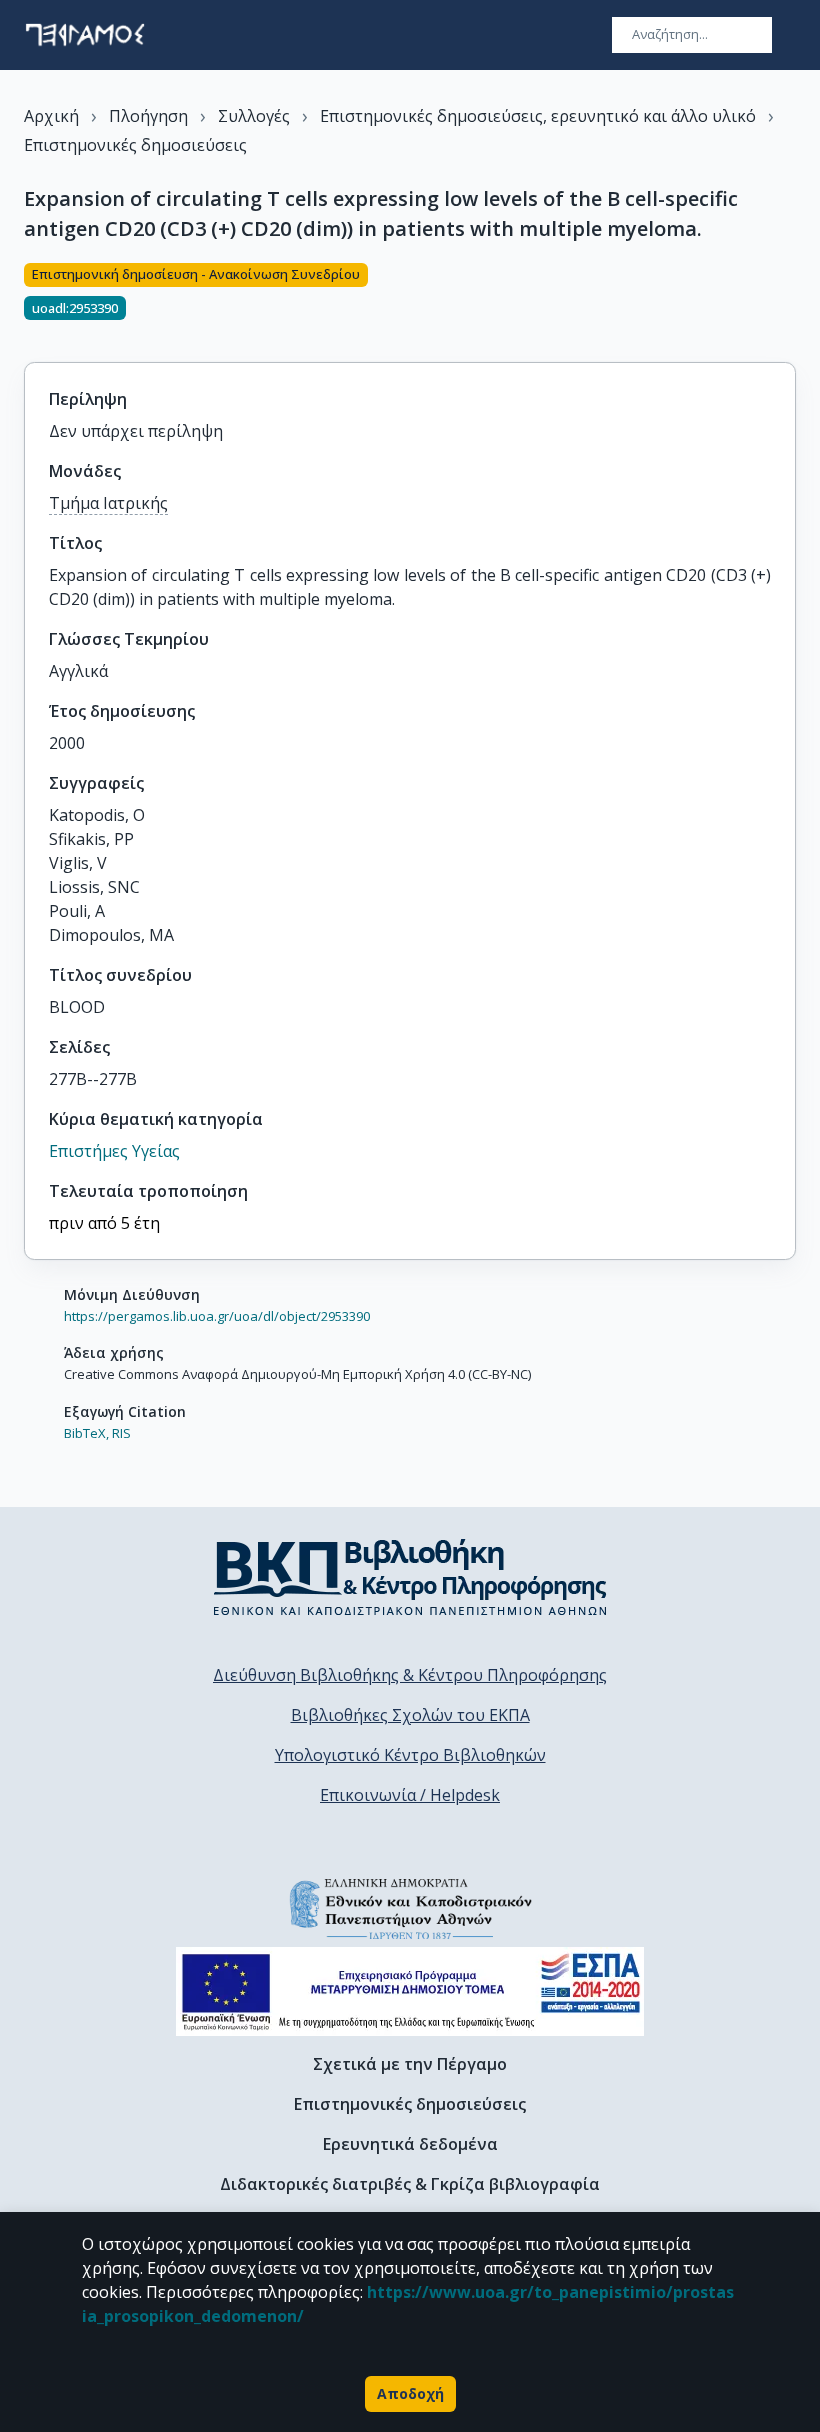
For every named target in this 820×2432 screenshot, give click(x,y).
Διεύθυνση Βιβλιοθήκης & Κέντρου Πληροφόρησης (410, 1675)
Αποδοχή (410, 2393)
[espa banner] (410, 1991)
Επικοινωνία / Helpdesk (410, 1795)
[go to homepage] (85, 35)
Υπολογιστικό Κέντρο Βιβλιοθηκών (410, 1755)
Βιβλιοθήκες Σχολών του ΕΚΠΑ (410, 1715)
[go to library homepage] (410, 1577)
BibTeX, (86, 1433)
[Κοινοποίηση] (788, 301)
